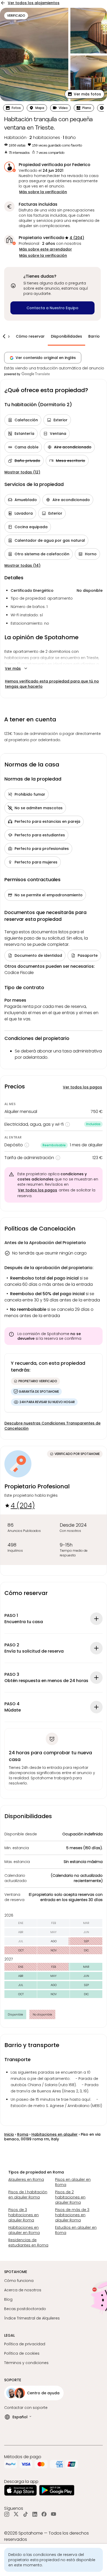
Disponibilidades (66, 336)
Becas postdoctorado (25, 2309)
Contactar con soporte (26, 2408)
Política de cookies (22, 2353)
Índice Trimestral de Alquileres (32, 2318)
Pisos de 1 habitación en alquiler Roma (28, 2195)
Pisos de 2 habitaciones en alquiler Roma (70, 2197)
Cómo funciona (19, 2281)
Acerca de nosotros (23, 2290)
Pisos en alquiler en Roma (73, 2182)
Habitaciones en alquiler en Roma (24, 2230)
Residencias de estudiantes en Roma (28, 2243)
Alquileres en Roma (26, 2179)
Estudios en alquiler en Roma (76, 2230)
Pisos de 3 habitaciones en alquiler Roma (24, 2215)
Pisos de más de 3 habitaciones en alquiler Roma (72, 2215)
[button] (85, 94)
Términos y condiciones (26, 2363)
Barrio (94, 336)
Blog (8, 2299)
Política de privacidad (25, 2344)
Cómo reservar (30, 336)
